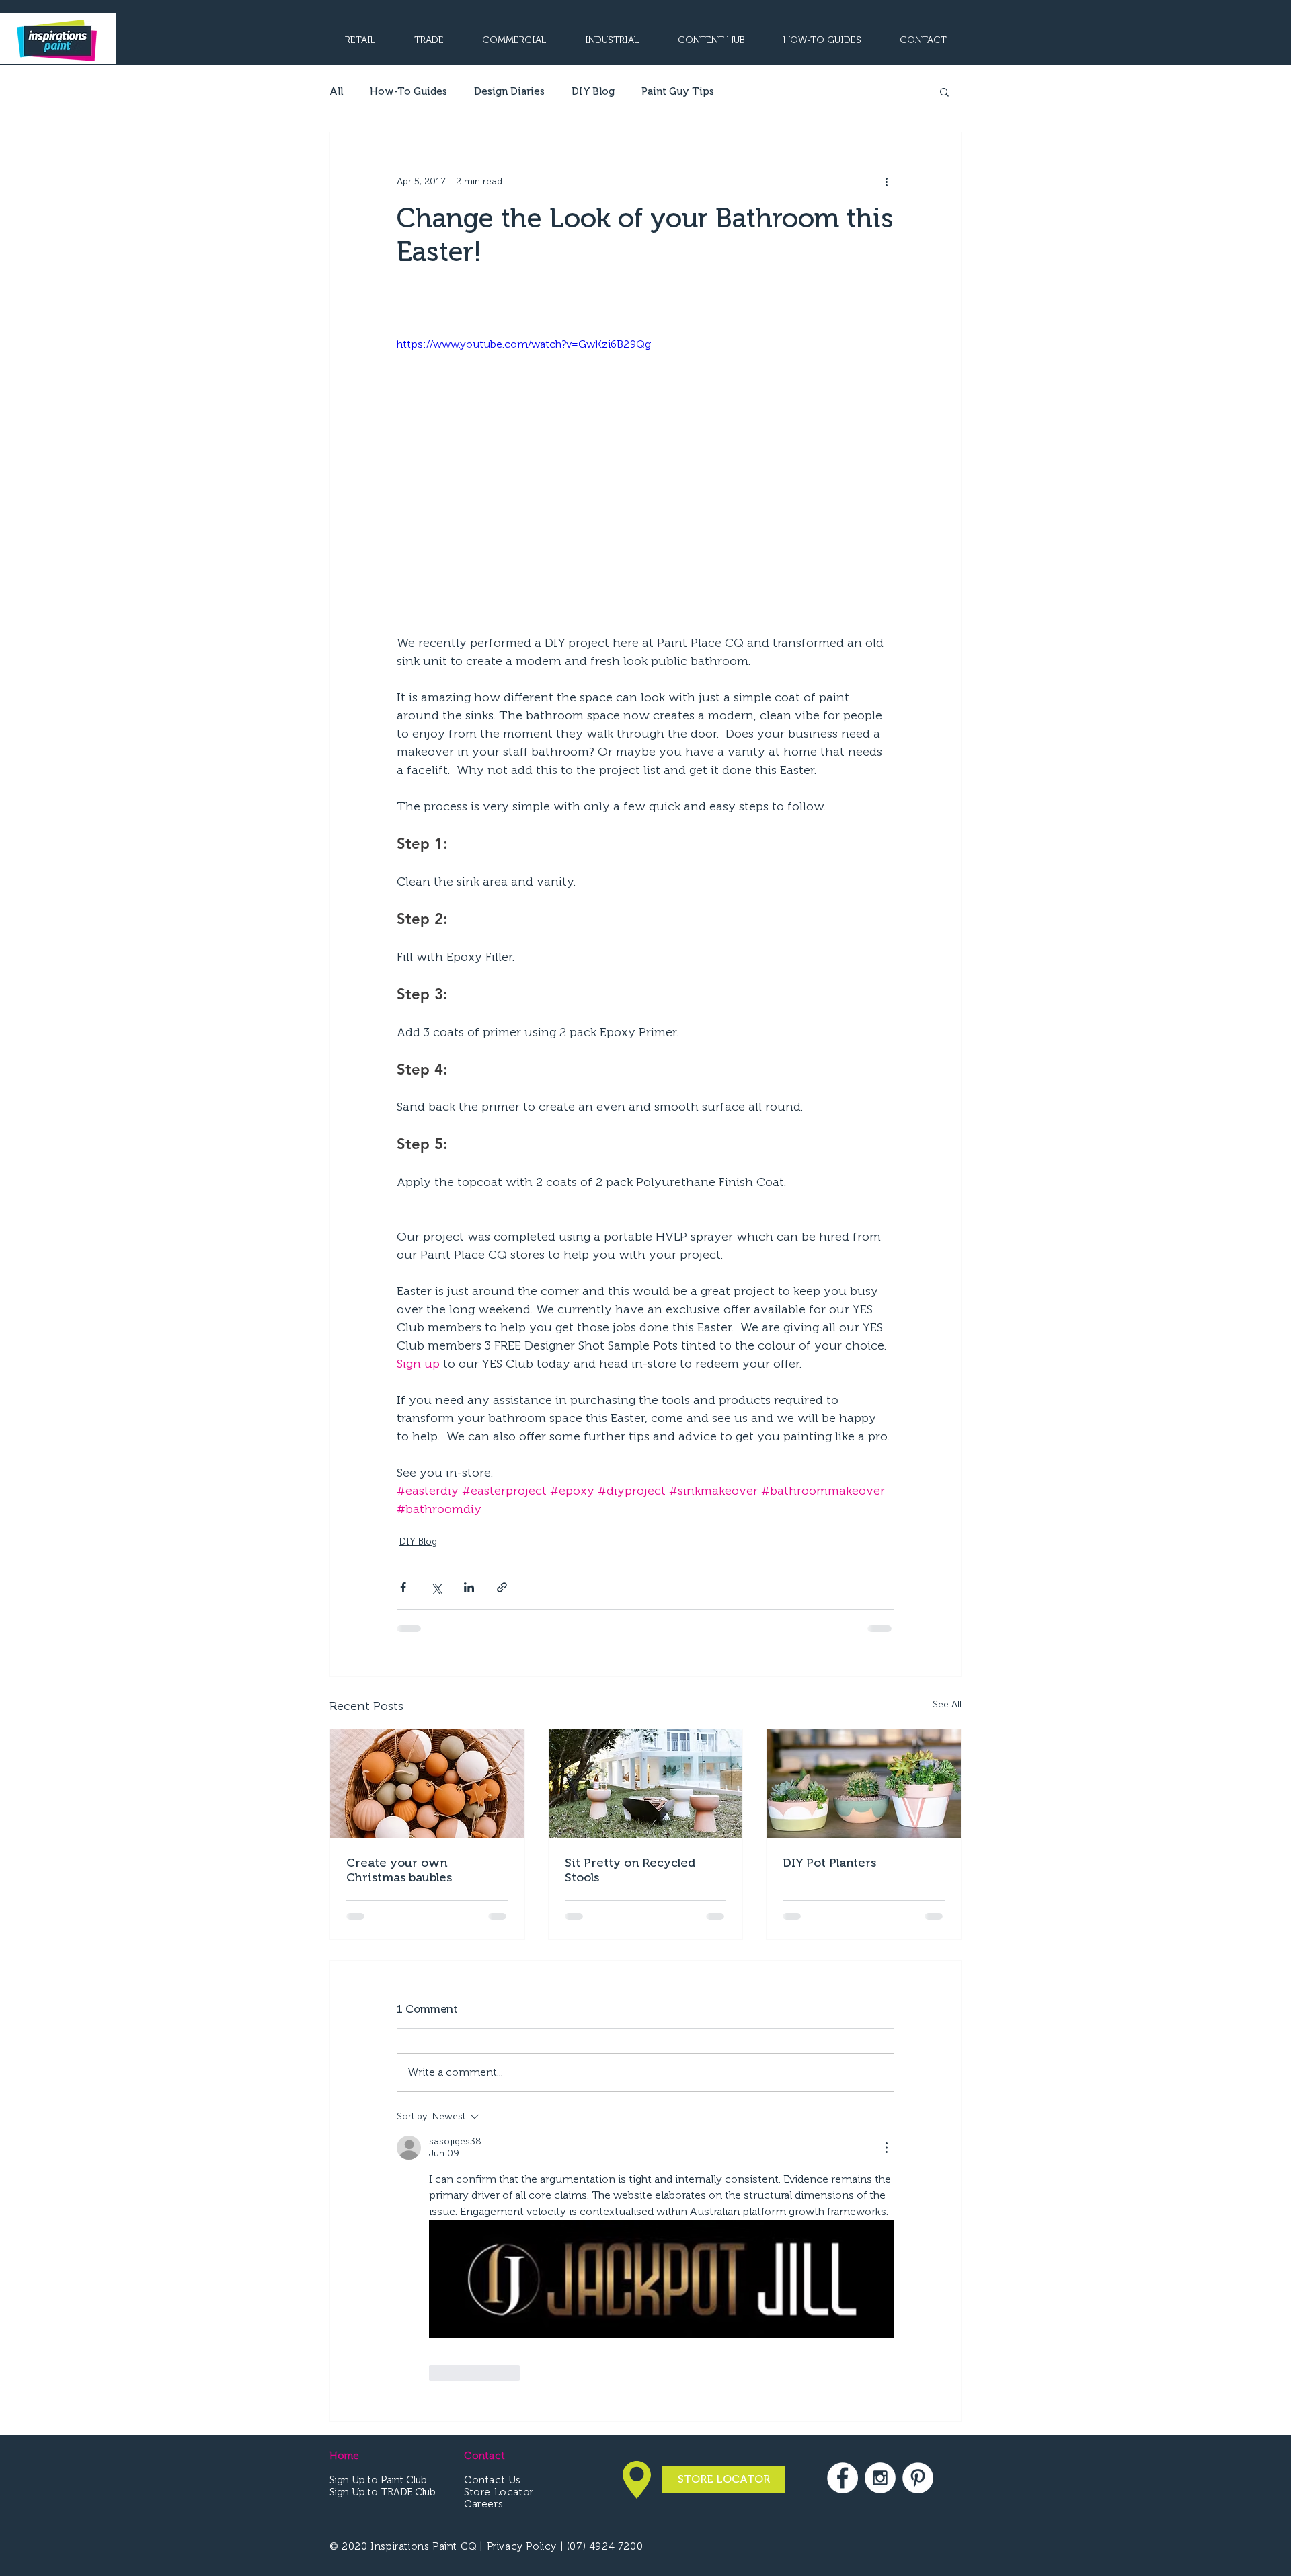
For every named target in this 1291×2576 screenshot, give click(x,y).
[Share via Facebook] (403, 1587)
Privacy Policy (523, 2273)
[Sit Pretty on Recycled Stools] (646, 1784)
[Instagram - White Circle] (880, 2205)
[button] (944, 91)
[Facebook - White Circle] (843, 2205)
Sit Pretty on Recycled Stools (630, 1870)
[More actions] (886, 181)
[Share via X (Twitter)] (436, 1587)
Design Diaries (509, 91)
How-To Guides (408, 91)
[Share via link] (502, 1587)
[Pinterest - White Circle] (918, 2205)
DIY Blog (593, 91)
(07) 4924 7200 (605, 2273)
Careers (483, 2231)
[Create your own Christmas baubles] (427, 1784)
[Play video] (645, 476)
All (336, 91)
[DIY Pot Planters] (864, 1784)
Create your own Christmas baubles (399, 1870)
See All (947, 1704)
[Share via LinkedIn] (469, 1587)
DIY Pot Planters (829, 1863)
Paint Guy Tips (678, 91)
